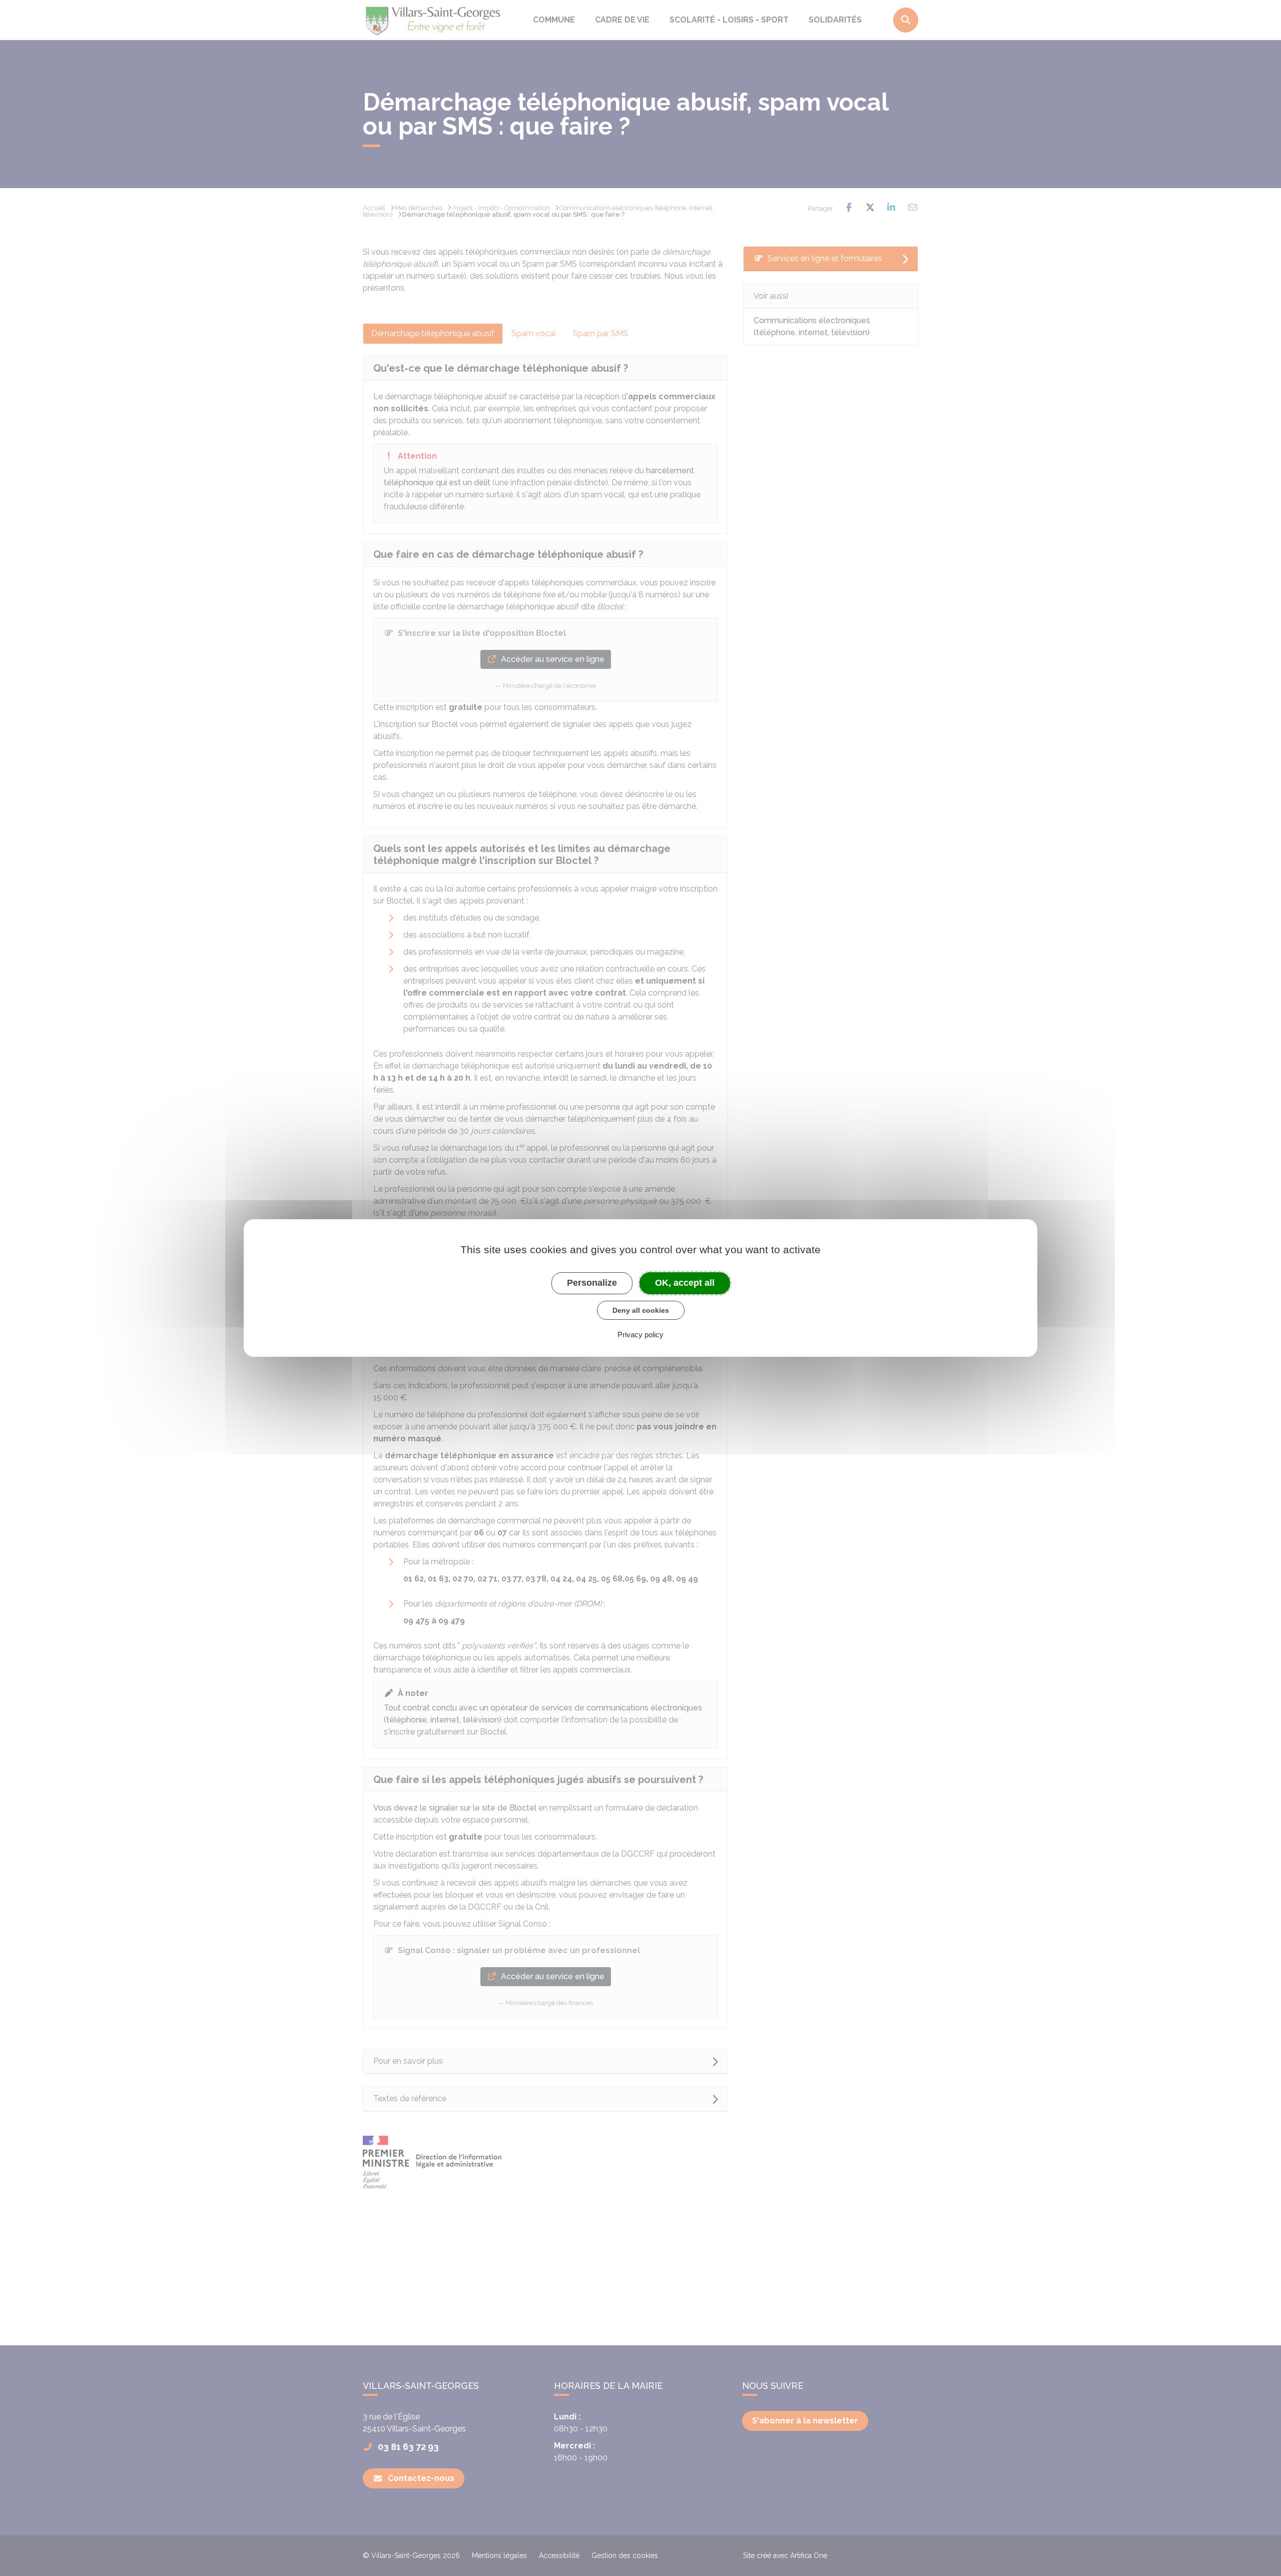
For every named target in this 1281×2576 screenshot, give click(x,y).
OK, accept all (685, 1283)
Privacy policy (640, 1335)
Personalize (592, 1283)
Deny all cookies (641, 1310)
